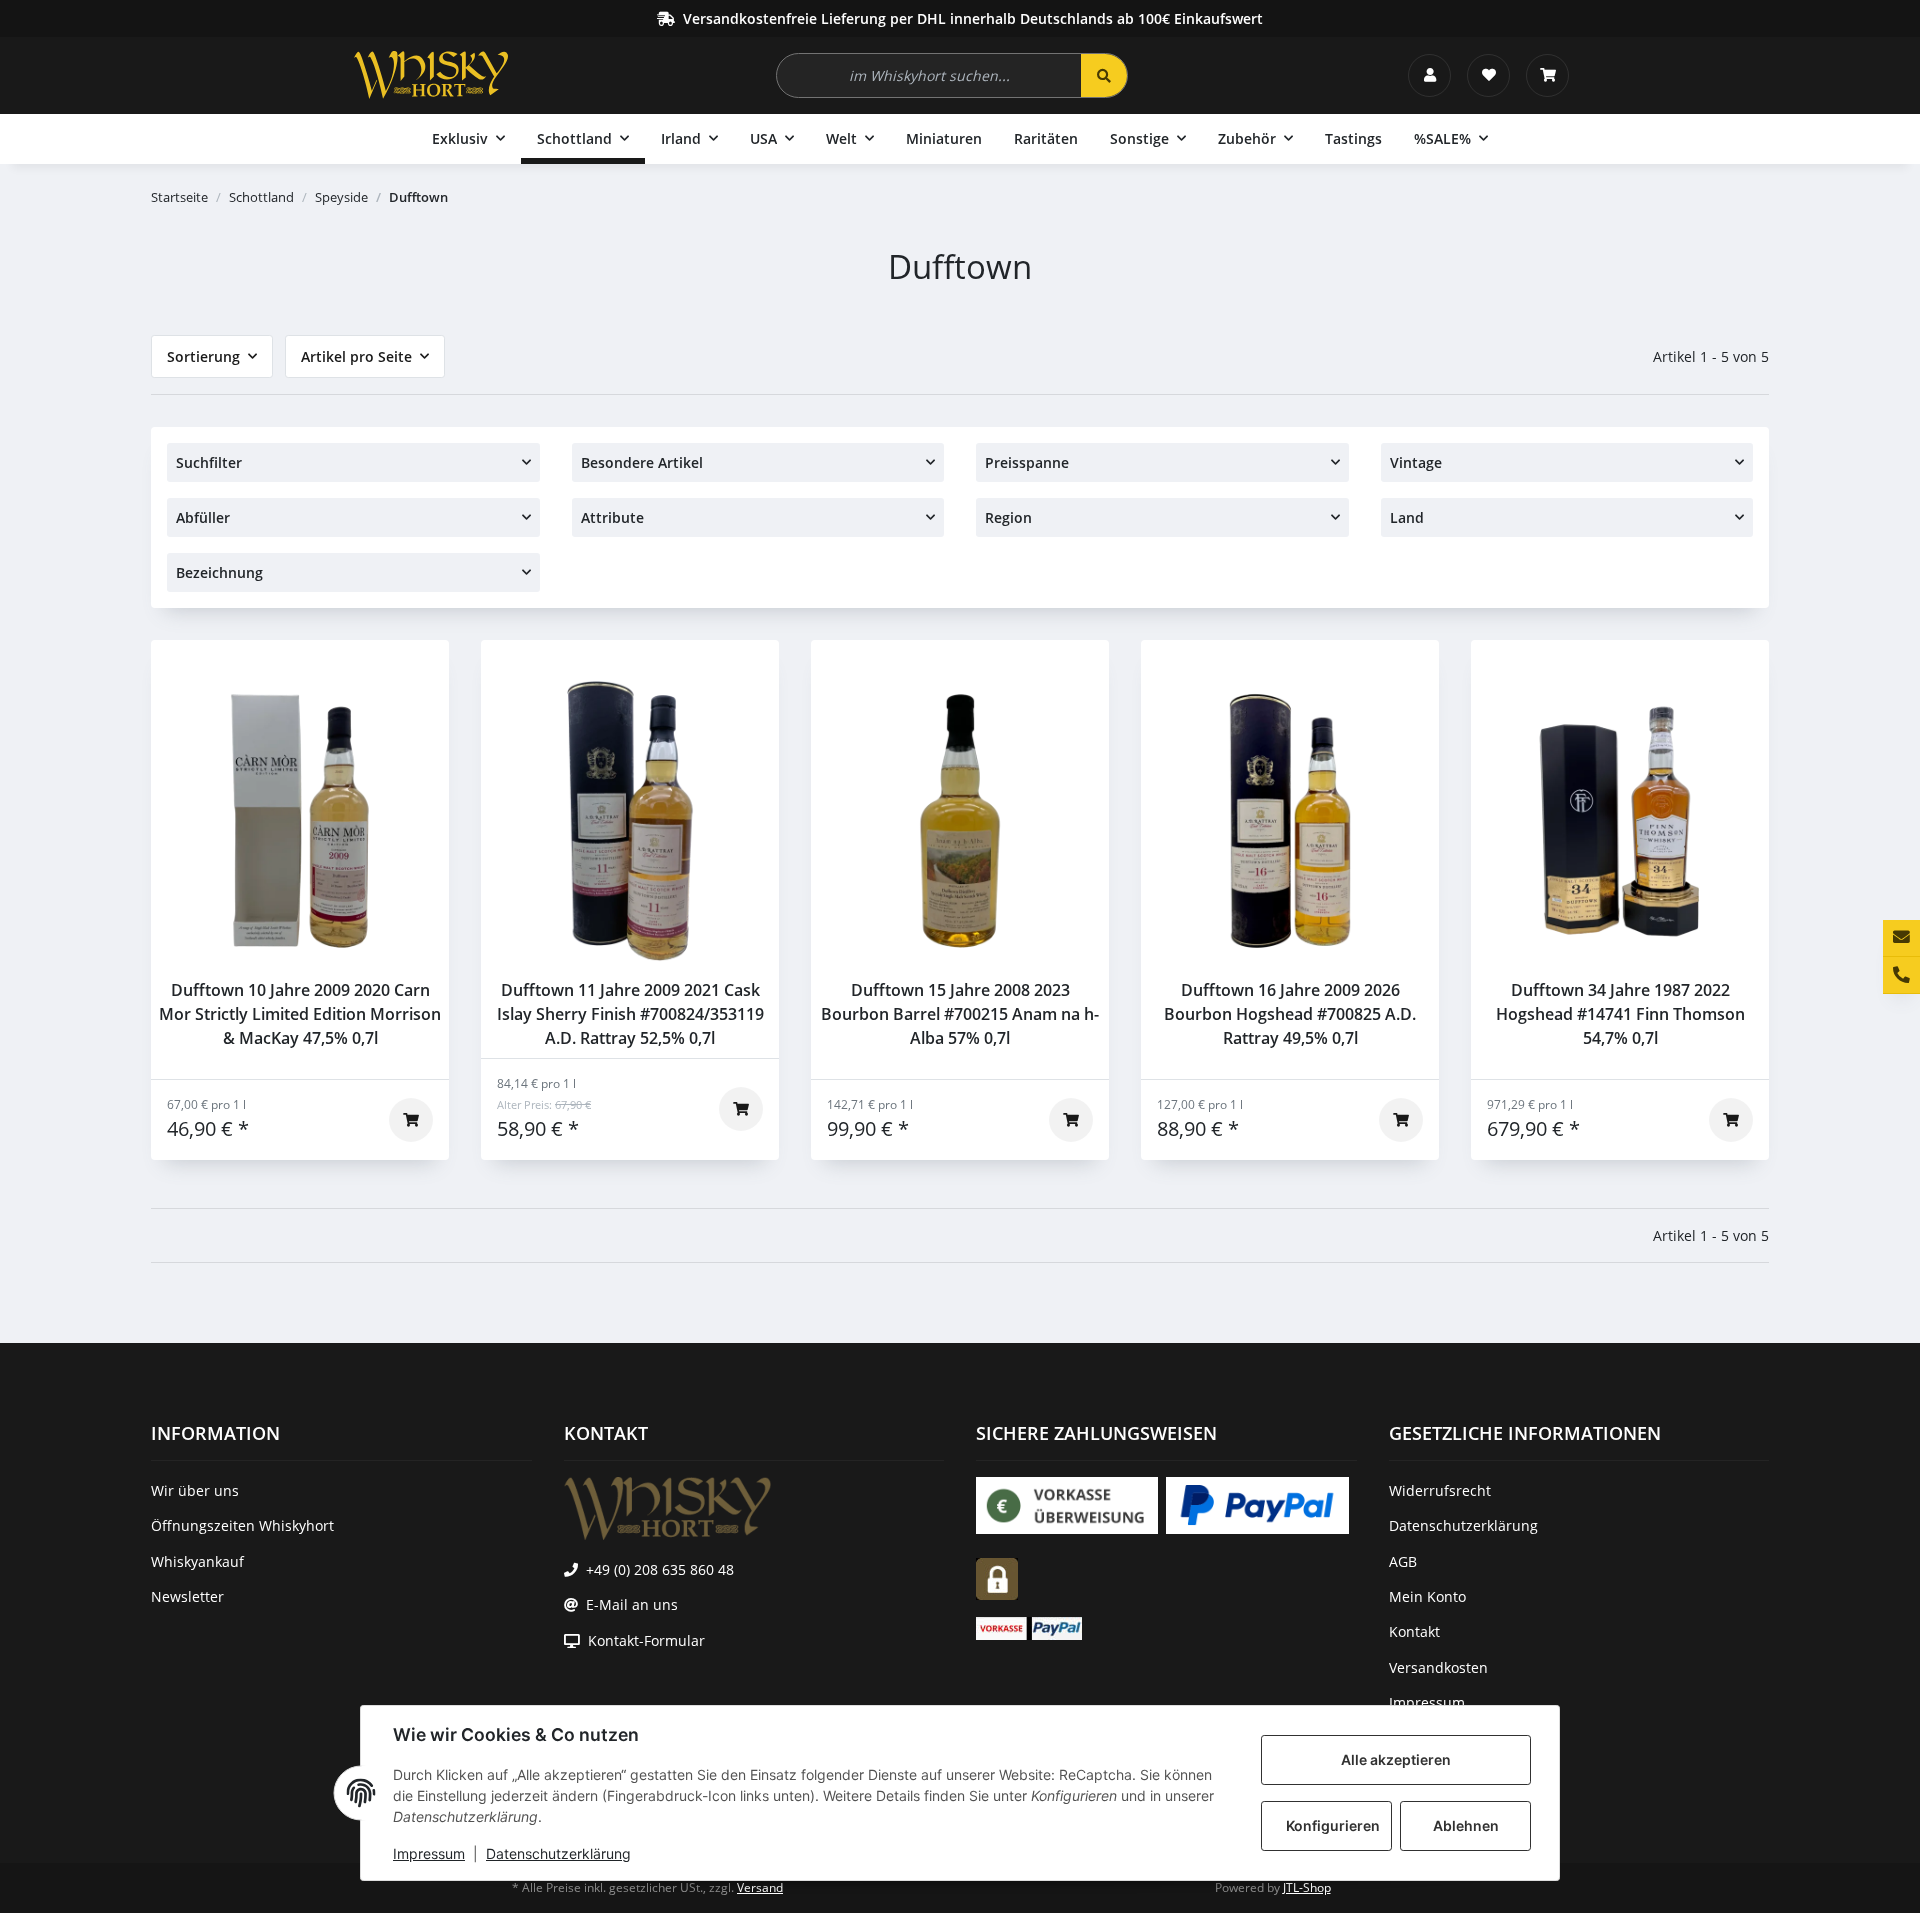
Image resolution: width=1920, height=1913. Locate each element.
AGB (1403, 1561)
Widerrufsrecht (1440, 1490)
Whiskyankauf (197, 1561)
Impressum (429, 1853)
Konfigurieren (1333, 1825)
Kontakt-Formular (646, 1640)
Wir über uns (195, 1490)
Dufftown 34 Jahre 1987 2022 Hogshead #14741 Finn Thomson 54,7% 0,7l (1620, 1014)
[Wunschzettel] (1488, 75)
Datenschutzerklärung (558, 1853)
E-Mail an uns (632, 1604)
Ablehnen (1466, 1825)
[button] (1429, 75)
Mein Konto (1427, 1596)
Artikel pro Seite (356, 356)
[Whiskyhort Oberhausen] (431, 75)
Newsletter (187, 1596)
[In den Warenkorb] (411, 1120)
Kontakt (1414, 1631)
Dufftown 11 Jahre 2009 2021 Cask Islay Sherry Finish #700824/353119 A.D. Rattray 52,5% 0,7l (630, 1014)
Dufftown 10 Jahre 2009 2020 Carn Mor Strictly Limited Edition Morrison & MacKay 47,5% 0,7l (300, 1014)
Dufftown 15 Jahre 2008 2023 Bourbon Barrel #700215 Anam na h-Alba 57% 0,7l (960, 1014)
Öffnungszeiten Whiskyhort (242, 1525)
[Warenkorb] (1547, 75)
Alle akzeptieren (1396, 1759)
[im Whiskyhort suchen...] (1104, 75)
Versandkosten (1438, 1667)
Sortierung (203, 356)
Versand (760, 1887)
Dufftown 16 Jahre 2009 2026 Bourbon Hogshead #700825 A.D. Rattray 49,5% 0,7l (1290, 1014)
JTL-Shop (1307, 1887)
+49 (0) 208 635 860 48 (660, 1569)
